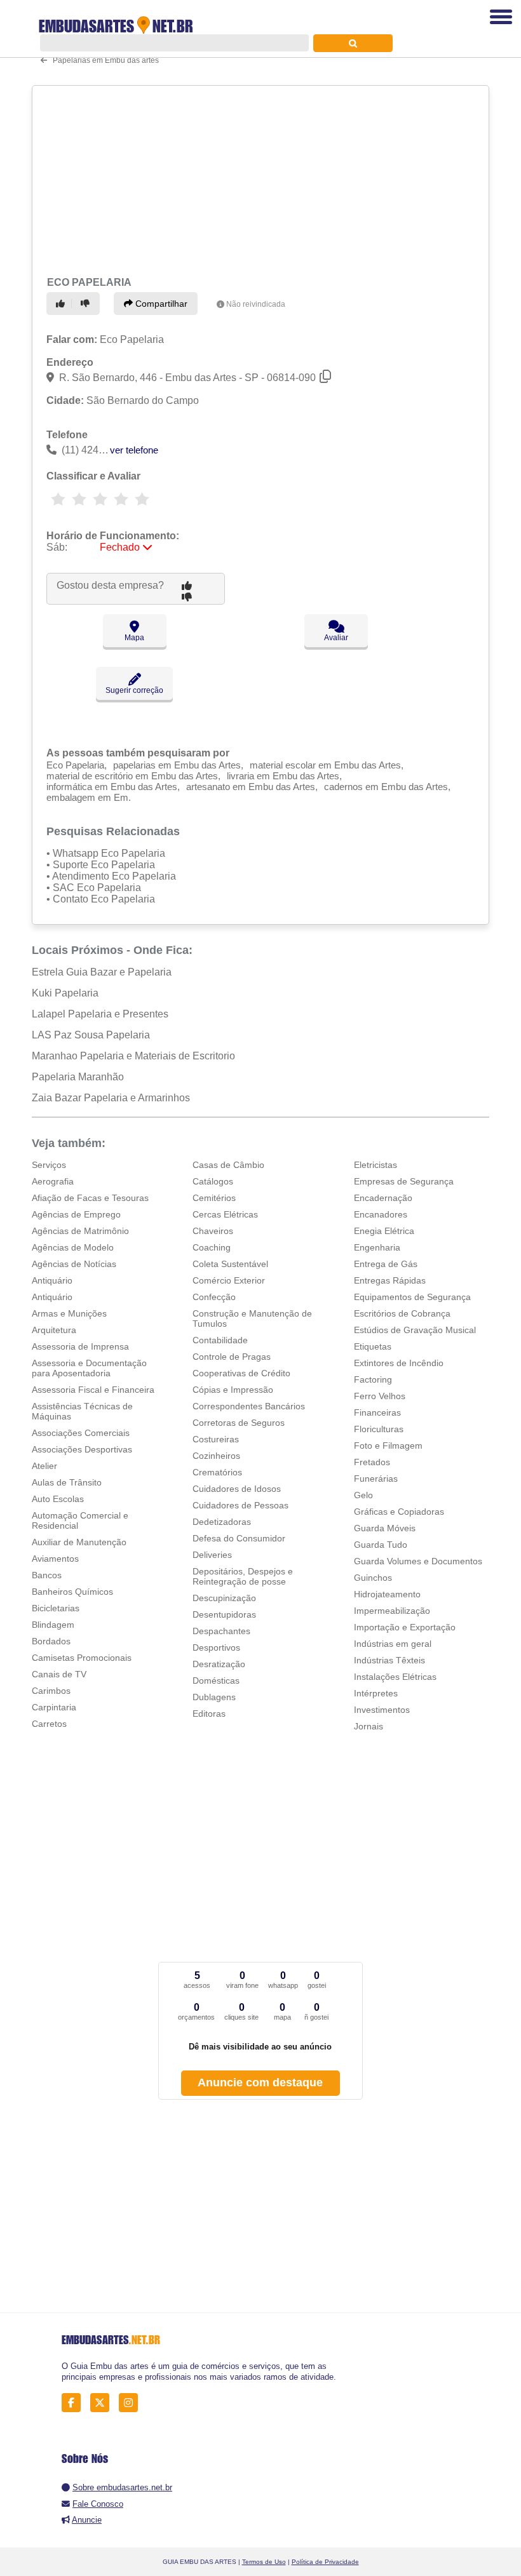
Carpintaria (54, 1707)
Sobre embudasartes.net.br (122, 2487)
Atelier (44, 1466)
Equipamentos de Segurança (412, 1297)
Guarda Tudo (381, 1545)
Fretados (372, 1462)
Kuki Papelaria (65, 993)
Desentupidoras (224, 1614)
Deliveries (212, 1555)
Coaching (212, 1247)
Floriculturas (379, 1429)
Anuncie (87, 2520)
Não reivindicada (256, 304)
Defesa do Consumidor (239, 1538)
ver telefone (134, 450)
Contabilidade (220, 1340)
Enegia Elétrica (384, 1231)
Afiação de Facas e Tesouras (90, 1198)
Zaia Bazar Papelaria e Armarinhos (111, 1098)
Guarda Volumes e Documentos (418, 1561)
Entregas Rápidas (390, 1280)
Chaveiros (213, 1231)
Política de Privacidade (325, 2562)
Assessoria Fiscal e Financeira (93, 1390)
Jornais (369, 1726)
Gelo (363, 1495)
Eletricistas (376, 1165)
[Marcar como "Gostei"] (62, 304)
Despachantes (221, 1631)
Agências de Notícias (74, 1264)
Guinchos (373, 1578)
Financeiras (377, 1412)
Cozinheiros (216, 1456)
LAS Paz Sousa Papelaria (91, 1035)
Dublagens (214, 1697)
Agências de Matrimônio (80, 1231)
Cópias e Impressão (233, 1390)
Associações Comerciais (81, 1433)
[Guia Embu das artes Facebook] (75, 2403)
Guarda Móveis (385, 1528)
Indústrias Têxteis (389, 1660)
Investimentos (382, 1710)
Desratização (219, 1664)
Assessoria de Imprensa (80, 1346)
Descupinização (224, 1598)
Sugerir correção (134, 690)
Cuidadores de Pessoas (240, 1505)
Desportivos (216, 1647)
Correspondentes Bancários (249, 1406)
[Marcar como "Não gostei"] (87, 304)
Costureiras (216, 1439)
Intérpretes (376, 1693)
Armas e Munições (69, 1313)
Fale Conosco (98, 2504)
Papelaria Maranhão (78, 1077)
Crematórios (217, 1472)
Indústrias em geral (393, 1644)
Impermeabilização (392, 1611)
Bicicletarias (56, 1608)
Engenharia (377, 1247)
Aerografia (53, 1181)
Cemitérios (214, 1198)
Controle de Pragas (232, 1357)
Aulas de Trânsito (67, 1482)
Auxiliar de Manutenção (79, 1542)
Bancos (47, 1575)
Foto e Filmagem (388, 1446)
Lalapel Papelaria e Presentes (100, 1014)
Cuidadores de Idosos (237, 1489)
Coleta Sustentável (230, 1264)
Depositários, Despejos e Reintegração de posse (243, 1576)
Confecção (214, 1297)
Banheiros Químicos (72, 1592)
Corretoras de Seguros (239, 1423)
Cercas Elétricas (225, 1214)
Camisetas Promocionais (82, 1658)
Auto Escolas (58, 1499)
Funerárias (376, 1479)
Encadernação (383, 1198)
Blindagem (53, 1625)
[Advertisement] (256, 179)
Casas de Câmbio (228, 1165)
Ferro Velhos (380, 1396)
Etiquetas (373, 1346)
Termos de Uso (264, 2562)
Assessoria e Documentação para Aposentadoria (89, 1368)
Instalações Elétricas (395, 1677)
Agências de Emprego (76, 1214)
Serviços (49, 1165)
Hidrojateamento (387, 1594)
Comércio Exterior (229, 1280)
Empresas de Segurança (404, 1181)
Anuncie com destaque (260, 2083)
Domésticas (216, 1680)
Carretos (49, 1724)
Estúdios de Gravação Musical (415, 1330)
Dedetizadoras (222, 1522)
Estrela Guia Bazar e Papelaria (102, 972)
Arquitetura (54, 1330)
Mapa (134, 638)
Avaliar (336, 638)
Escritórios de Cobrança (402, 1313)
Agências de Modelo (73, 1247)
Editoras (209, 1714)
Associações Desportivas (82, 1449)
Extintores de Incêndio (399, 1363)
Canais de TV (59, 1674)
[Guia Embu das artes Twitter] (103, 2403)
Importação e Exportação (405, 1627)
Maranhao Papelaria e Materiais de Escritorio (133, 1056)
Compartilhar (160, 304)
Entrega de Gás (386, 1264)
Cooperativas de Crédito (241, 1373)
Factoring (373, 1379)
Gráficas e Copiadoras (399, 1512)
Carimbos (51, 1691)
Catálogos (213, 1181)
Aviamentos (55, 1559)
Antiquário (52, 1280)
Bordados (51, 1641)
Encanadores (381, 1214)
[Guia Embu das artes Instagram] (132, 2403)
